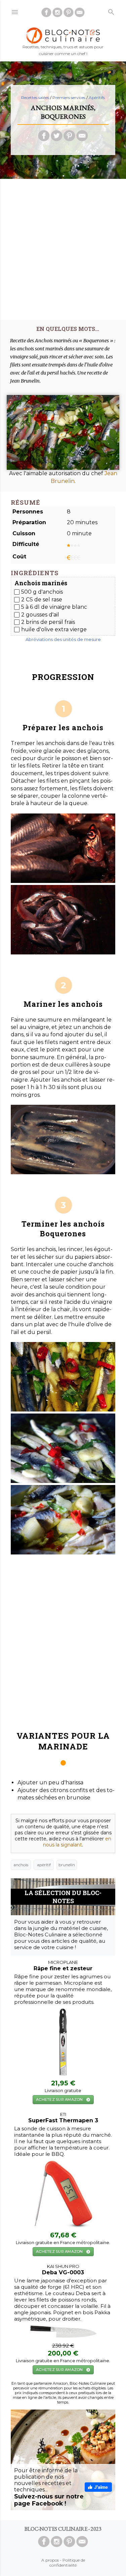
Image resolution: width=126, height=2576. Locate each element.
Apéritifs (97, 97)
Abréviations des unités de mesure (63, 639)
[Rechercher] (111, 11)
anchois (21, 1865)
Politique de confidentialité (67, 2563)
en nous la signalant (77, 1842)
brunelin (67, 1865)
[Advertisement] (63, 247)
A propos (50, 2560)
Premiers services (69, 97)
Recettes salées (35, 97)
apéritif (44, 1865)
